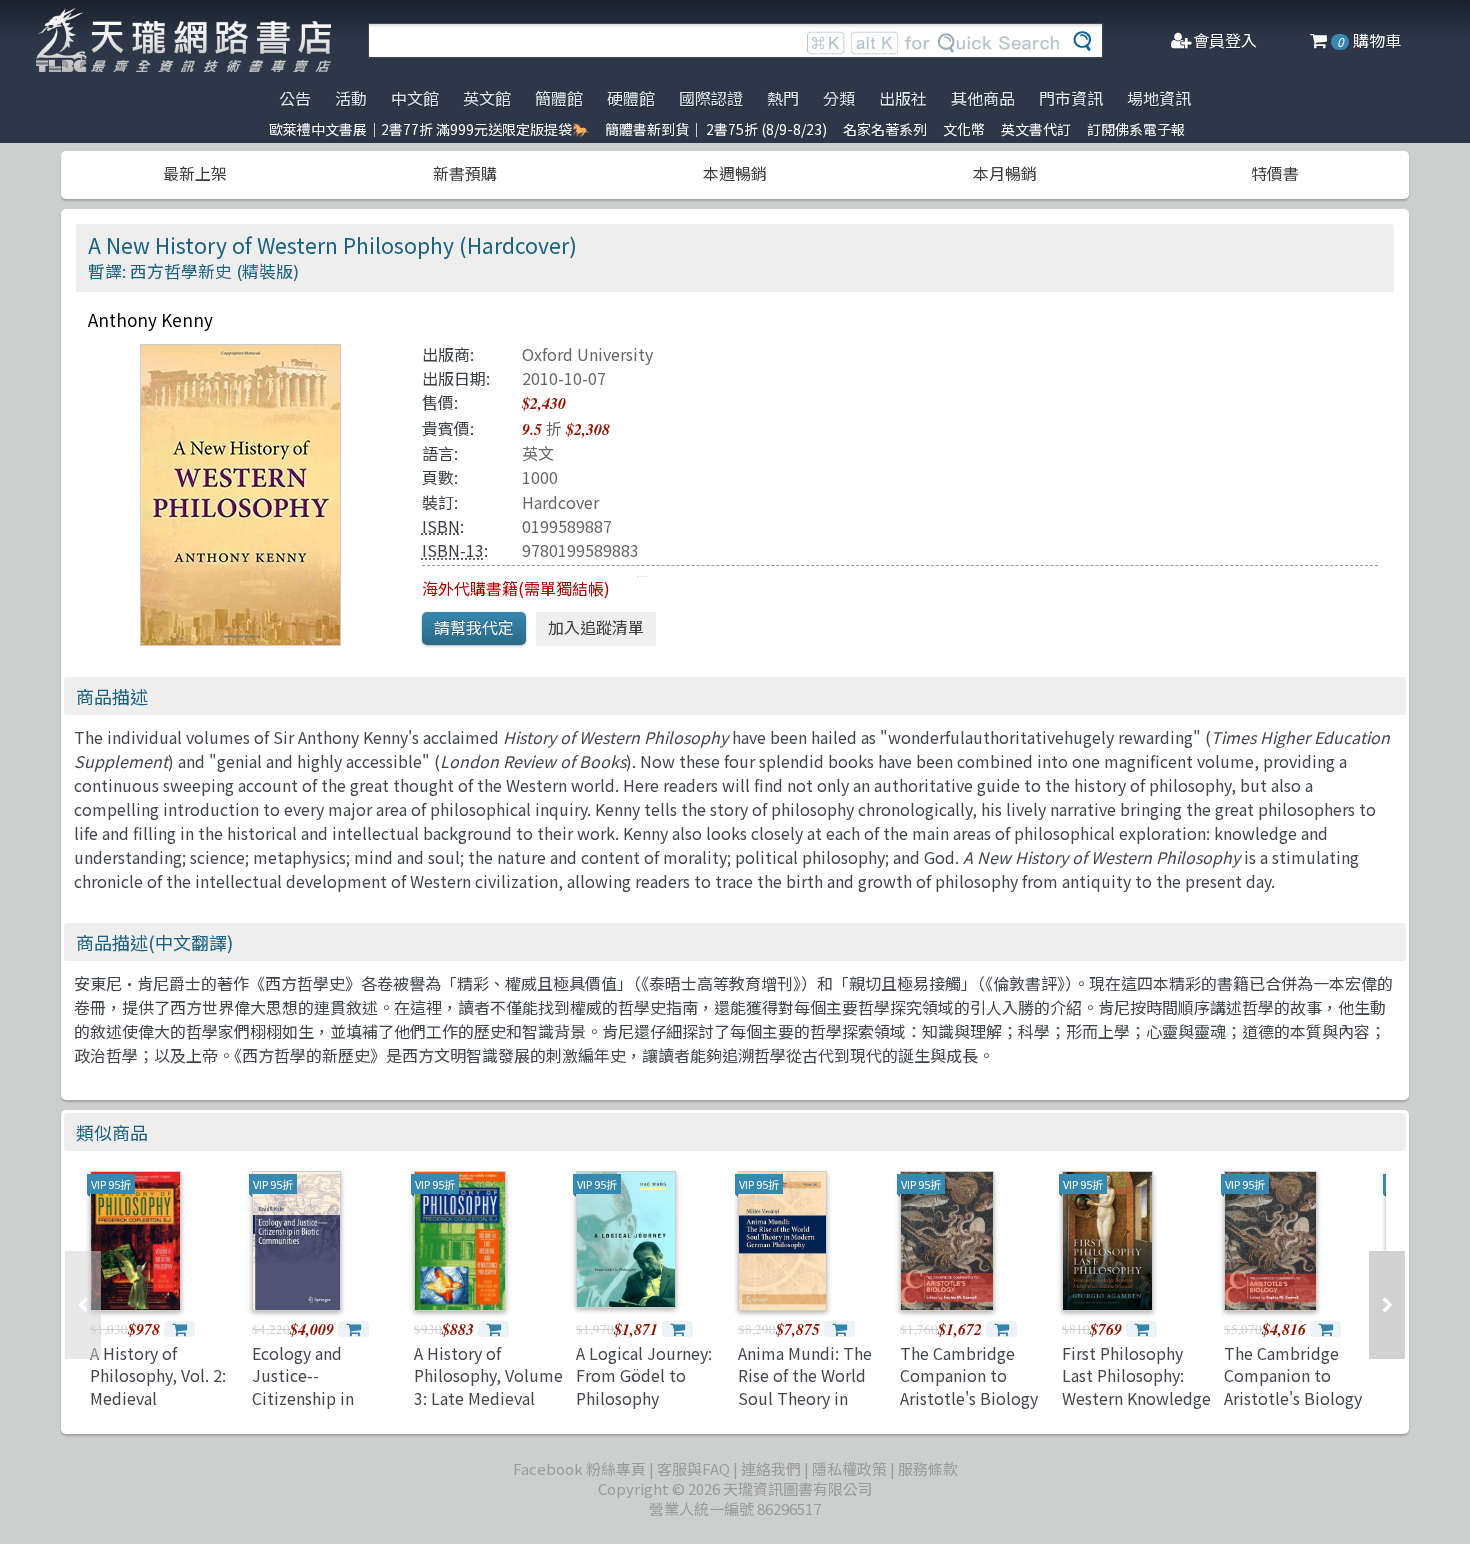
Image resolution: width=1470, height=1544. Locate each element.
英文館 (487, 98)
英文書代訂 (1036, 129)
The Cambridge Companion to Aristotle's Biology (969, 1375)
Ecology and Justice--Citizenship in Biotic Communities (303, 1398)
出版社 (903, 98)
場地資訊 (1159, 98)
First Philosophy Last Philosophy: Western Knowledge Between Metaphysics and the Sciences (1136, 1409)
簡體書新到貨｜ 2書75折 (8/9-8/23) (716, 129)
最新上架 (195, 173)
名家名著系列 (885, 129)
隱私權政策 (849, 1468)
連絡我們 (771, 1468)
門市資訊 (1071, 98)
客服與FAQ (693, 1468)
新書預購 (465, 173)
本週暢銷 (735, 173)
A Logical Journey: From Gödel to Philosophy (644, 1375)
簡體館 (559, 98)
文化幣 (964, 129)
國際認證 (711, 98)
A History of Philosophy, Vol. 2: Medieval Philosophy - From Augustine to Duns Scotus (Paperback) (162, 1409)
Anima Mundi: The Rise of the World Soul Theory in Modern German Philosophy (805, 1398)
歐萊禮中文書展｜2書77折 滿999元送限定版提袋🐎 (429, 129)
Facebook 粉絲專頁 (579, 1468)
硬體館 (631, 98)
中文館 (415, 98)
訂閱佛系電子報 (1136, 129)
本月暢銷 (1005, 173)
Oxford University (587, 354)
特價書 (1275, 173)
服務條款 (928, 1468)
